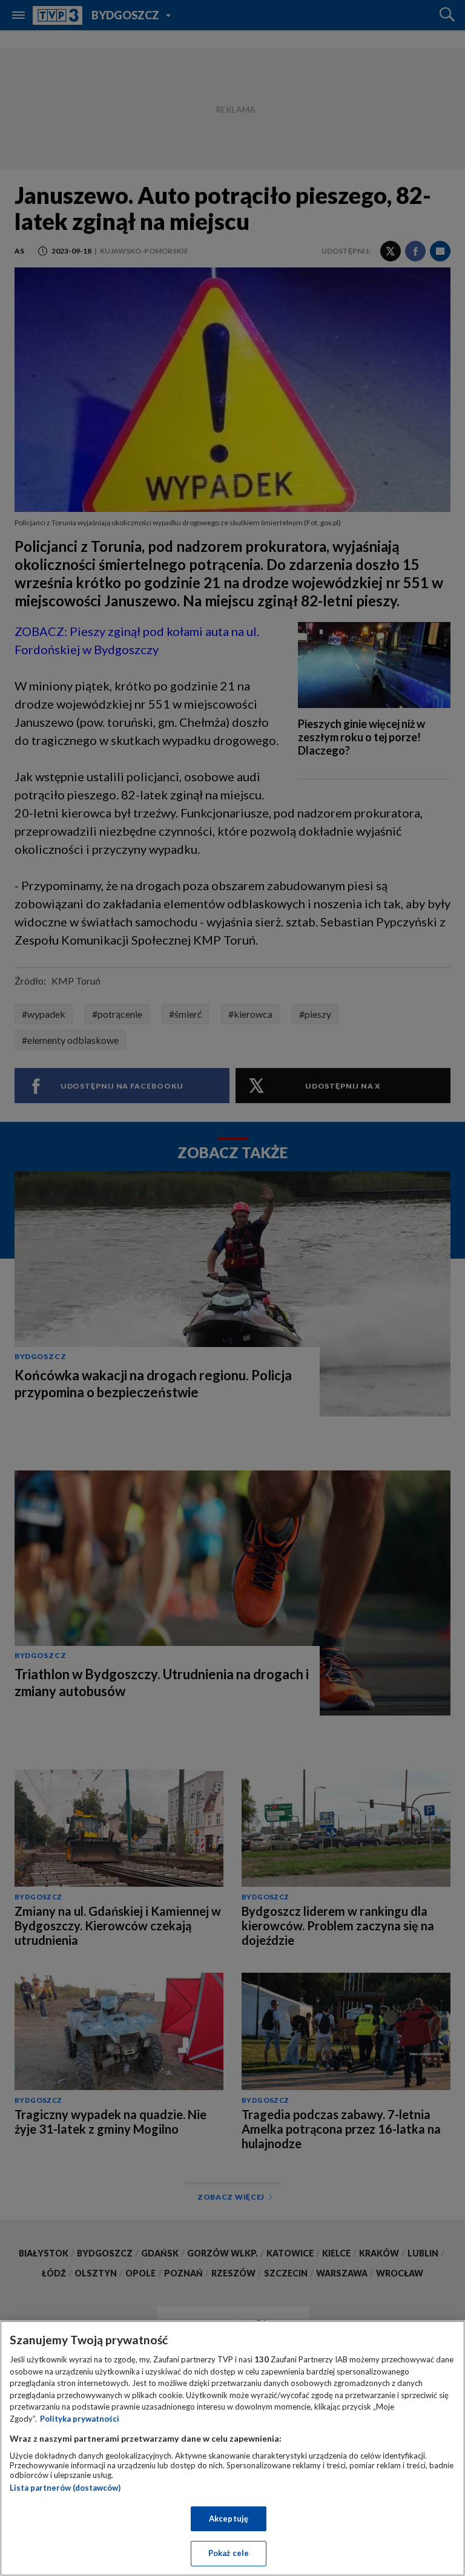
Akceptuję (229, 2519)
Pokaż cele (229, 2553)
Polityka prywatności (80, 2419)
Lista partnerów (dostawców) (65, 2488)
